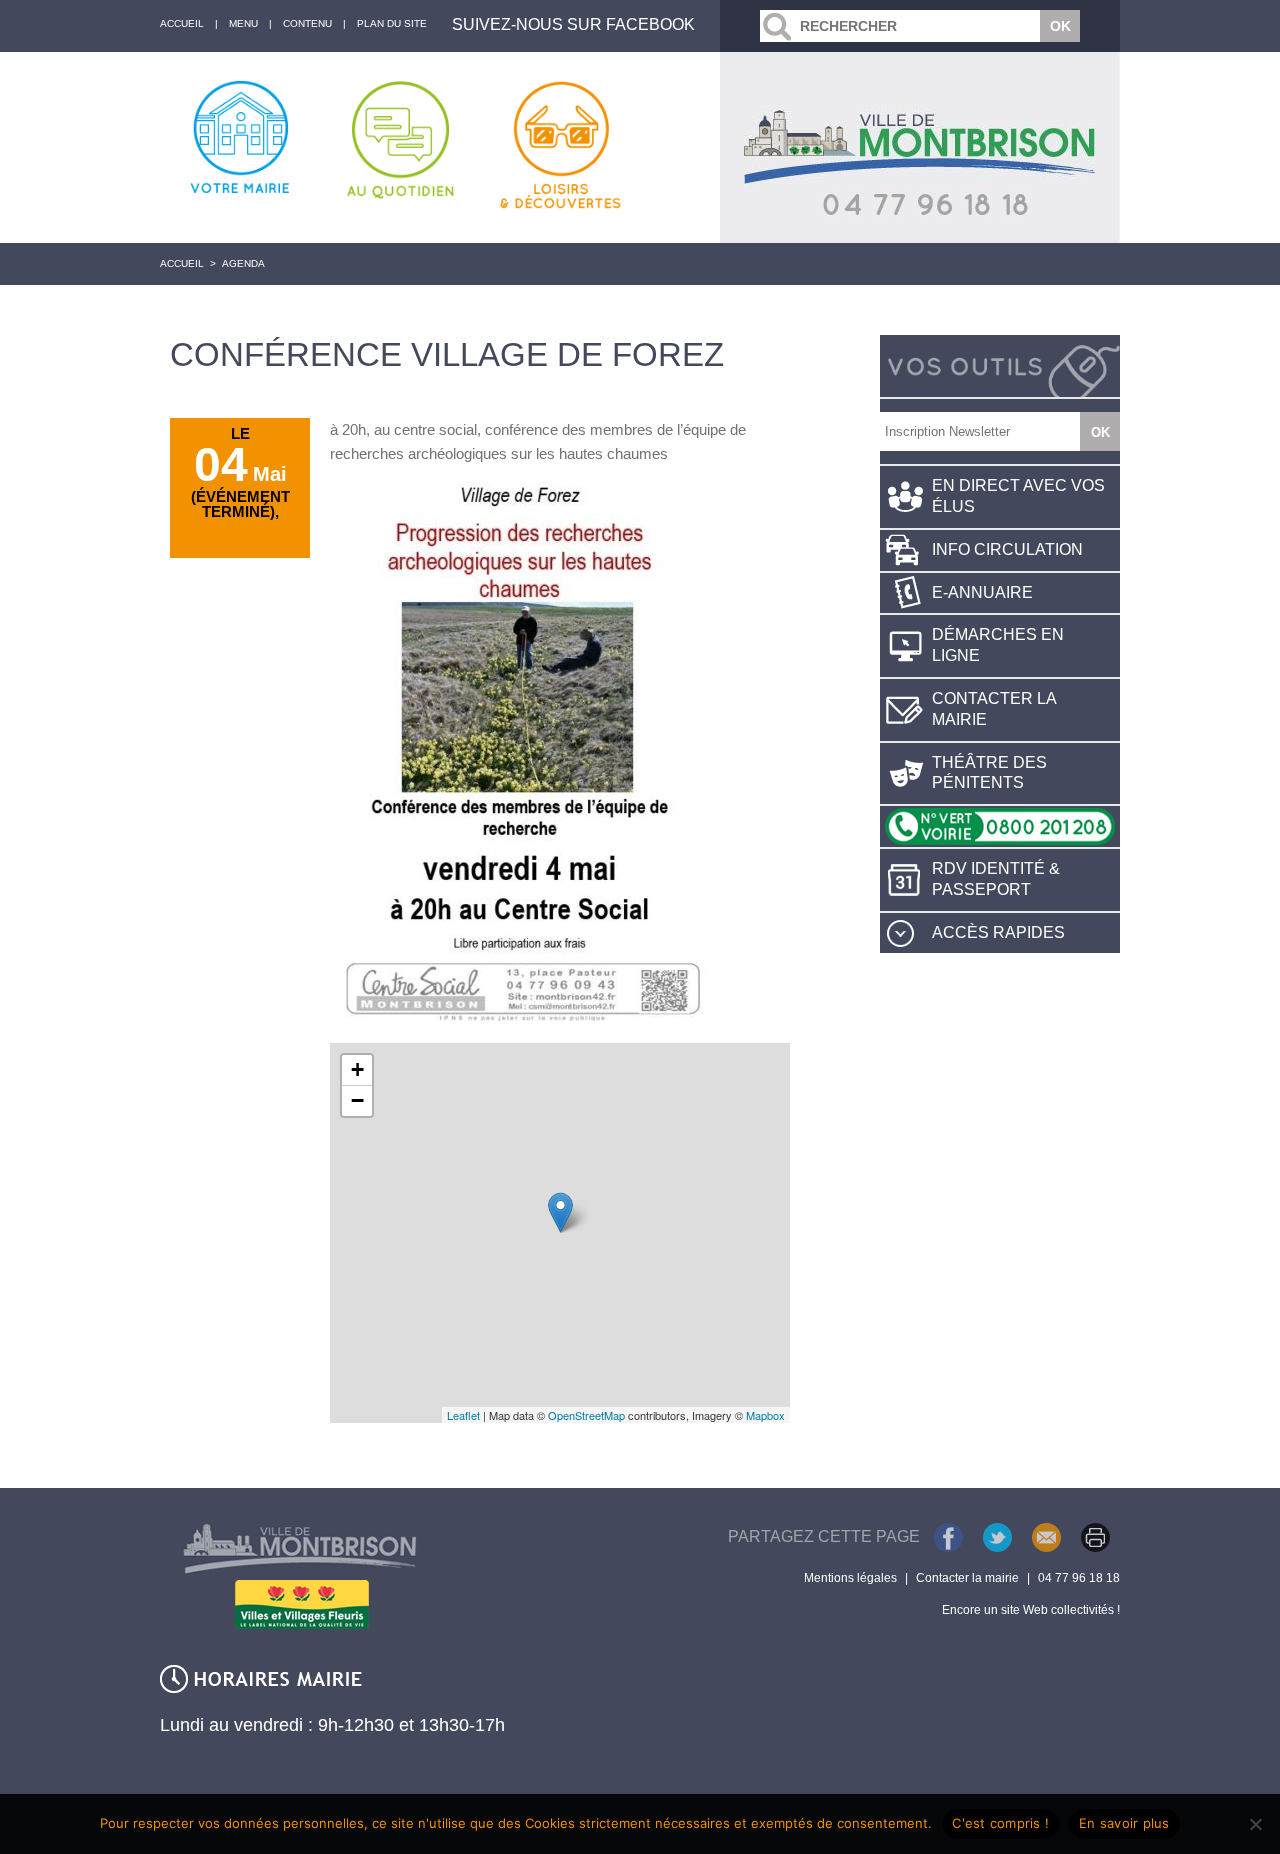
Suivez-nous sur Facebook (573, 24)
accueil (182, 23)
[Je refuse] (1255, 1824)
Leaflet (463, 1415)
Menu (243, 23)
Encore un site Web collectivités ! (1031, 1610)
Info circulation (1007, 549)
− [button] (357, 1100)
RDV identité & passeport (996, 879)
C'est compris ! (1000, 1823)
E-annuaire (982, 592)
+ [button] (357, 1069)
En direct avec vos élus (1018, 496)
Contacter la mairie (994, 709)
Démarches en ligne (998, 645)
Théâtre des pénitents (989, 773)
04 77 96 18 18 (1079, 1578)
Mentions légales (850, 1578)
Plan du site (392, 23)
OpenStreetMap (586, 1415)
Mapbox (765, 1415)
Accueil (182, 263)
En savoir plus (1124, 1823)
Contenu (307, 23)
